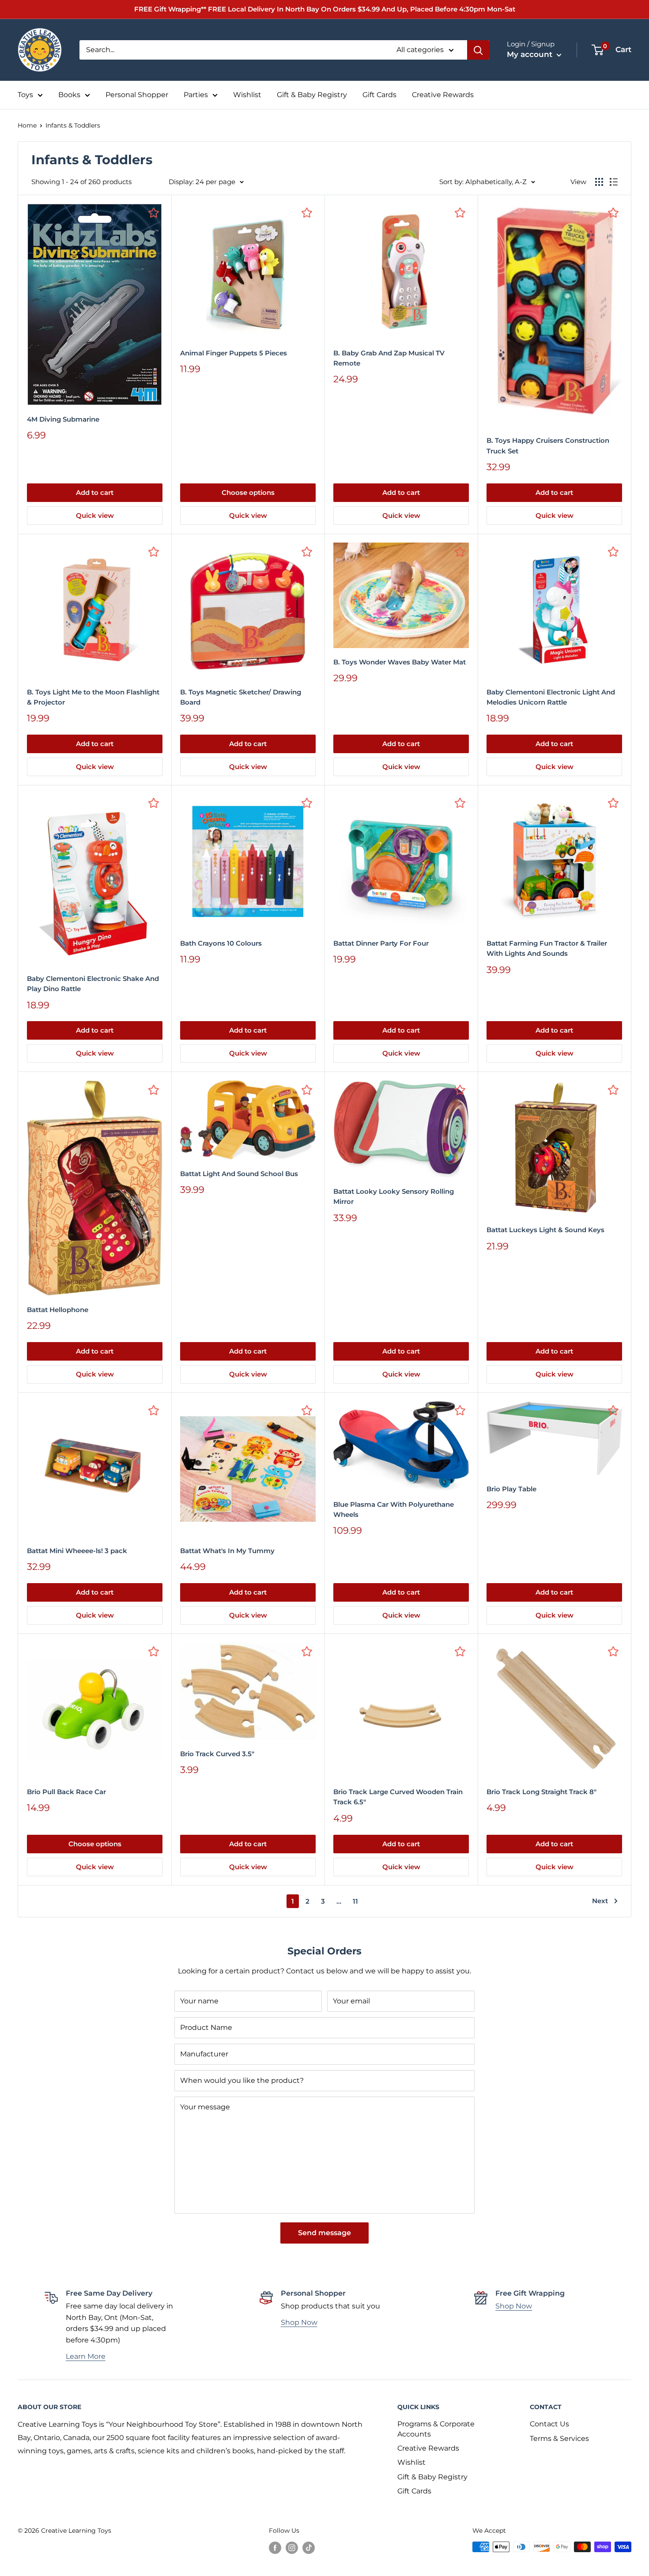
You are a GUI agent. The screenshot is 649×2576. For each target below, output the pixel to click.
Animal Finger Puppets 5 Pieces (234, 353)
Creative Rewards (443, 95)
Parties (196, 95)
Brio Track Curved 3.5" (217, 1754)
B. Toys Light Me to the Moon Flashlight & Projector (93, 697)
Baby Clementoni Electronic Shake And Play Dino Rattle (93, 984)
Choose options (248, 492)
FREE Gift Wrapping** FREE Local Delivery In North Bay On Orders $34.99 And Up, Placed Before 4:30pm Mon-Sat (325, 9)
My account (531, 54)
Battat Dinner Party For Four (381, 943)
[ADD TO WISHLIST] (154, 212)
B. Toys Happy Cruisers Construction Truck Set (548, 445)
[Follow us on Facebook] (275, 2548)
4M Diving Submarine (63, 419)
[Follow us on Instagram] (292, 2548)
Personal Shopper (137, 95)
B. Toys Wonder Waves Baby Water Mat (400, 662)
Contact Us (549, 2424)
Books (69, 95)
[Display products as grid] (599, 182)
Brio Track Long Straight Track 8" (541, 1792)
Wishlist (247, 95)
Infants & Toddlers (73, 125)
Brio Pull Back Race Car (66, 1792)
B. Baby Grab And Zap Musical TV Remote (389, 358)
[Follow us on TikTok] (309, 2548)
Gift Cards (379, 95)
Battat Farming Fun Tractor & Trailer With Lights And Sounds (547, 948)
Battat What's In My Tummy (227, 1551)
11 (355, 1901)
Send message (324, 2233)
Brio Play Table (511, 1489)
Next (600, 1901)
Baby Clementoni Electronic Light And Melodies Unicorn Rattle (551, 697)
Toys (25, 95)
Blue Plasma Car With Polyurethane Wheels (394, 1509)
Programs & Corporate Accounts (436, 2429)
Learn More (86, 2356)
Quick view (95, 515)
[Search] (478, 50)
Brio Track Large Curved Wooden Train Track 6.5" (398, 1797)
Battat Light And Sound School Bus (239, 1174)
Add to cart (95, 492)
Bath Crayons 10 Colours (221, 943)
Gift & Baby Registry (312, 95)
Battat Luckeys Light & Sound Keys (545, 1230)
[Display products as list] (614, 182)
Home (27, 125)
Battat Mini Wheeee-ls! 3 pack (77, 1551)
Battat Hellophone (58, 1310)
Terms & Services (559, 2438)
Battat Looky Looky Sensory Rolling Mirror (394, 1196)
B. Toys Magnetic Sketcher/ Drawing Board (241, 697)
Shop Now (299, 2322)
